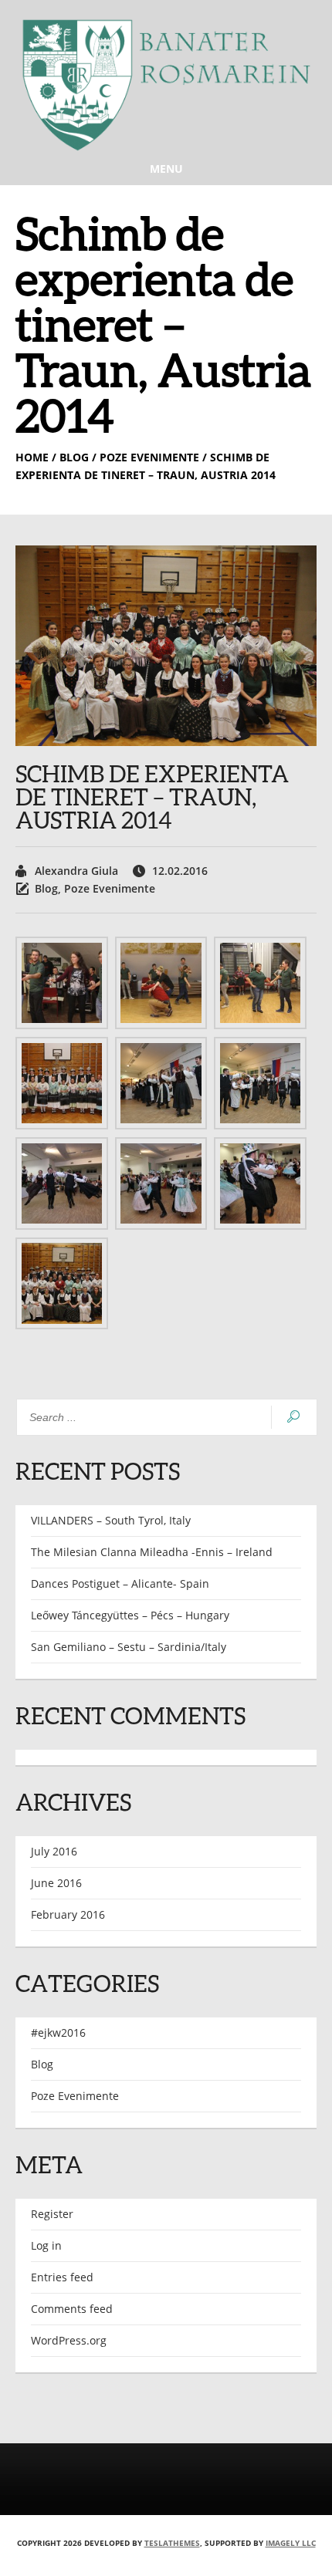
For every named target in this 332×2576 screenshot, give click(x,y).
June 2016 (56, 1883)
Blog (46, 888)
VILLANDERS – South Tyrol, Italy (111, 1520)
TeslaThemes (172, 2543)
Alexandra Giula (76, 871)
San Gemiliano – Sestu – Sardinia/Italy (129, 1647)
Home (32, 457)
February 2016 (68, 1914)
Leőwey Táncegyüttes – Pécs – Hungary (130, 1615)
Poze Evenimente (110, 888)
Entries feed (62, 2277)
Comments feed (72, 2309)
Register (52, 2214)
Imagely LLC (291, 2543)
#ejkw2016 (58, 2032)
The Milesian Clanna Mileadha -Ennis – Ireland (152, 1552)
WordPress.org (69, 2340)
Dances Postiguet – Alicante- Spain (120, 1583)
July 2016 (54, 1851)
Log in (46, 2245)
